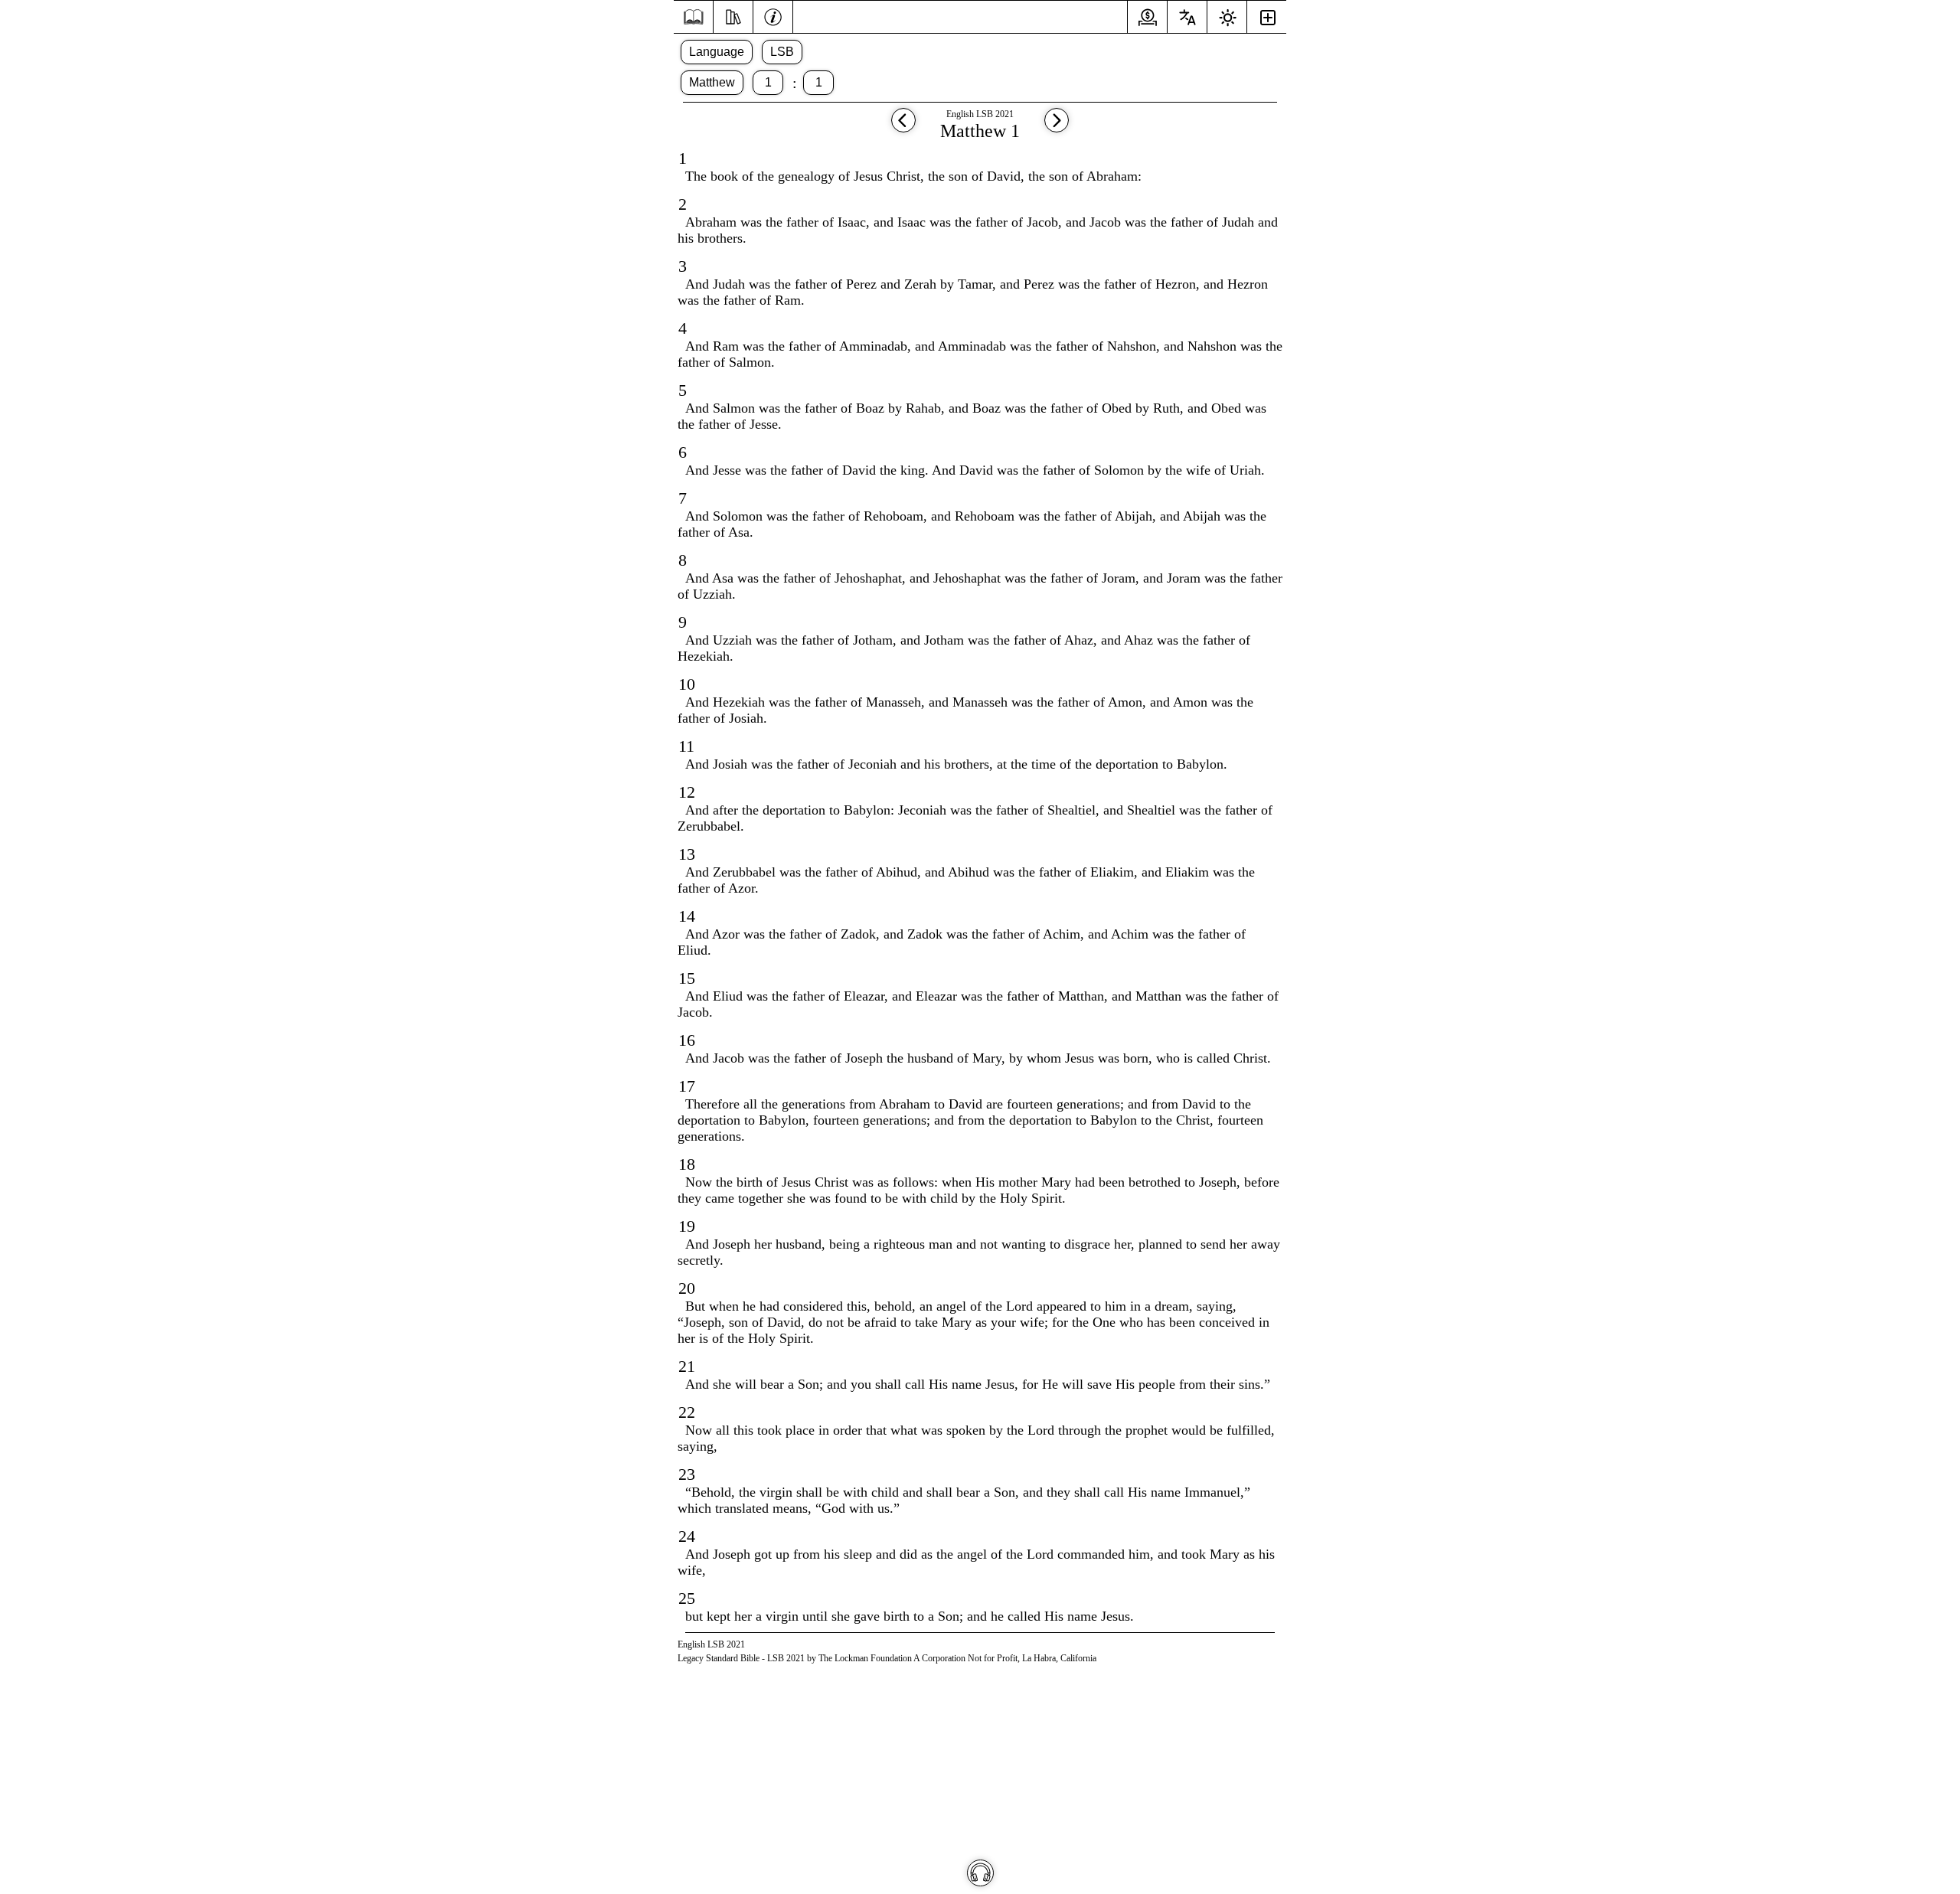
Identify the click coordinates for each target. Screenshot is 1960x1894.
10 (687, 684)
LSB (782, 52)
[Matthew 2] (1057, 127)
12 (687, 792)
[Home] (693, 17)
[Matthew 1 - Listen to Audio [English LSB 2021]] (980, 1873)
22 (687, 1412)
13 (687, 854)
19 (687, 1226)
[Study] (733, 15)
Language (717, 52)
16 (687, 1040)
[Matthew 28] (903, 127)
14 (687, 916)
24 (687, 1536)
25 (687, 1598)
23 (687, 1474)
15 (687, 978)
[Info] (773, 15)
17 (687, 1086)
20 (687, 1288)
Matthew (712, 82)
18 (687, 1164)
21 (687, 1366)
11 (686, 746)
